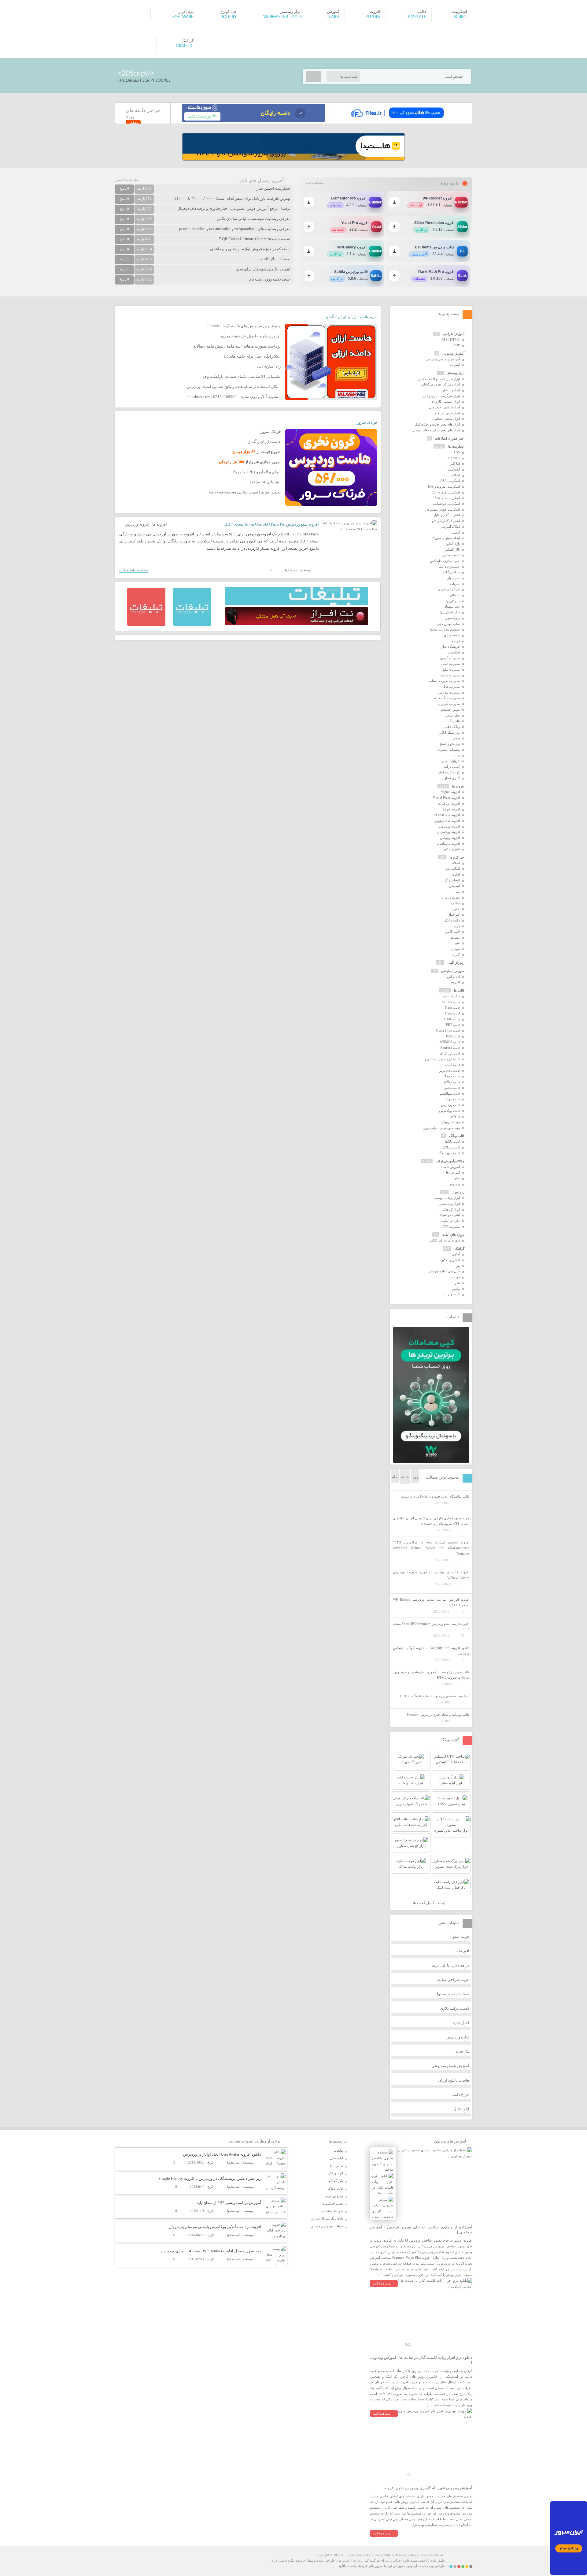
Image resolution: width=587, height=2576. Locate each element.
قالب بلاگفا (452, 1141)
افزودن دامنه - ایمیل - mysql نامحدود (250, 336)
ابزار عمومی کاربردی (445, 401)
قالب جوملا (452, 1076)
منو (458, 943)
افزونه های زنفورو (447, 821)
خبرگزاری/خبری (449, 589)
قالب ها (459, 990)
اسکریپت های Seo (447, 498)
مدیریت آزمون (450, 658)
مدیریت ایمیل (450, 664)
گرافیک (460, 1249)
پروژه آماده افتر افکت (445, 1240)
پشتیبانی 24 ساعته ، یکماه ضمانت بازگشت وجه (242, 376)
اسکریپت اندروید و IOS (444, 486)
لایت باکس (452, 932)
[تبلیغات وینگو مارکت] (431, 1462)
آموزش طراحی (454, 334)
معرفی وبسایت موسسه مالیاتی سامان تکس (254, 219)
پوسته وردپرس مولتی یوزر (442, 1128)
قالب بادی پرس (449, 1070)
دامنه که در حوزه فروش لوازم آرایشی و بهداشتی (250, 249)
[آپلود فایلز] (397, 121)
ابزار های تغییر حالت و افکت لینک (437, 424)
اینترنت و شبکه (450, 1215)
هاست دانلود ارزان (454, 2080)
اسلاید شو (453, 869)
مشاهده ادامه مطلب (134, 570)
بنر (458, 1266)
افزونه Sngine (450, 792)
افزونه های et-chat (447, 815)
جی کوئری (457, 857)
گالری (456, 955)
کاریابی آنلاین (451, 761)
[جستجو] (314, 76)
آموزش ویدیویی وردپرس (443, 359)
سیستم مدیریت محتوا (445, 629)
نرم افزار (458, 1192)
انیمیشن (454, 886)
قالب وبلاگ (457, 1136)
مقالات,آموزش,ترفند (450, 1161)
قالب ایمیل (452, 1065)
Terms (423, 2555)
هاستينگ (454, 721)
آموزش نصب (451, 1167)
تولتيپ (455, 903)
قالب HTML (451, 1019)
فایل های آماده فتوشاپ (444, 1271)
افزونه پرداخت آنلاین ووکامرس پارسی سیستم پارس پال (215, 2227)
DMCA (389, 2555)
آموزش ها (453, 1172)
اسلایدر (455, 475)
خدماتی (455, 595)
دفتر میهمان (452, 606)
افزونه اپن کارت (449, 803)
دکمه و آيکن (452, 920)
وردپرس (454, 1184)
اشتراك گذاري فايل (447, 515)
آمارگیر (455, 463)
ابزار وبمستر (456, 373)
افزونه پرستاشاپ (448, 843)
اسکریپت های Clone (446, 492)
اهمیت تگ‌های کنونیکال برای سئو (263, 269)
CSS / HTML (451, 340)
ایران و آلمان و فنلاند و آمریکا (257, 472)
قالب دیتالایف (451, 1082)
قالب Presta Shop (448, 1030)
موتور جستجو (450, 709)
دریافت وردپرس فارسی (327, 2226)
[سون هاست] (253, 121)
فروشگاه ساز (451, 646)
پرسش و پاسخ (450, 744)
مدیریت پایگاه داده (447, 698)
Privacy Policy (406, 2555)
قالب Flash (452, 1007)
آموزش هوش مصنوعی (450, 2066)
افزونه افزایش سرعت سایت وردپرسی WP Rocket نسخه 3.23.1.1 (431, 1602)
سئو (457, 1178)
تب (458, 892)
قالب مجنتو (452, 1088)
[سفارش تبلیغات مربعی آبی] (192, 625)
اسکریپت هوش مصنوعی (443, 509)
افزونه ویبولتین (450, 838)
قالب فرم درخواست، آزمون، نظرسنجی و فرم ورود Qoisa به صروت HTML (431, 1675)
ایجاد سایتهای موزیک (446, 538)
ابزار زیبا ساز (451, 390)
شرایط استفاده (332, 2211)
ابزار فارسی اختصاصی (444, 407)
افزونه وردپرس (137, 524)
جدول (456, 909)
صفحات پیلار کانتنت (274, 259)
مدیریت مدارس (449, 692)
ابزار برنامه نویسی (447, 1198)
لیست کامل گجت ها (430, 1903)
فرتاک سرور (367, 422)
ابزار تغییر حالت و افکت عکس (439, 379)
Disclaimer (437, 2555)
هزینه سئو (461, 1936)
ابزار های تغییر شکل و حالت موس (436, 430)
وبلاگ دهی (452, 727)
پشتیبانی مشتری (449, 750)
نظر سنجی (452, 715)
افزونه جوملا (451, 809)
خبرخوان (454, 914)
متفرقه (455, 937)
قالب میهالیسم (450, 1093)
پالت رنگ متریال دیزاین (327, 2218)
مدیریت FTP (451, 1227)
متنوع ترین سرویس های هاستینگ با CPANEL (244, 326)
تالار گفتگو (453, 549)
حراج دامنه (460, 2095)
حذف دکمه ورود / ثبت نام (270, 279)
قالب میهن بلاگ (449, 1153)
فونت (456, 1277)
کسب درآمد (452, 767)
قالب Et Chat (451, 1002)
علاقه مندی (452, 635)
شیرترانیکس (451, 849)
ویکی (456, 738)
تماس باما (336, 2166)
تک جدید (462, 2051)
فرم (457, 926)
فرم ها (455, 641)
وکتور (456, 1289)
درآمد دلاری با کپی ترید (451, 1965)
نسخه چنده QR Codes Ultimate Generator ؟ (255, 239)
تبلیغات (338, 2150)
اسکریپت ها (456, 446)
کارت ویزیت (452, 1294)
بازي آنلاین (453, 544)
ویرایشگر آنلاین (449, 732)
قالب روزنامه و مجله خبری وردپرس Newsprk (438, 1714)
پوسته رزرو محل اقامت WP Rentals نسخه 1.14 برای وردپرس (211, 2251)
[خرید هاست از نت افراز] (297, 624)
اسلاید (456, 863)
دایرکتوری (453, 601)
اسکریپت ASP (450, 481)
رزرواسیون (452, 618)
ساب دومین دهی (448, 624)
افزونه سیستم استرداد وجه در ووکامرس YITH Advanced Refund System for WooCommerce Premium (431, 1548)
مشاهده (133, 123)
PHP (457, 345)
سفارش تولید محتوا (453, 1994)
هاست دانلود (347, 2566)
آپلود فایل (461, 2109)
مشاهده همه (315, 183)
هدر (457, 1283)
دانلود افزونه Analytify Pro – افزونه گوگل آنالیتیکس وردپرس (431, 1651)
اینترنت (455, 365)
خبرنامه (455, 584)
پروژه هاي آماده (453, 1234)
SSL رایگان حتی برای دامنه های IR (252, 356)
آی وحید (412, 2566)
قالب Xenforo (450, 1048)
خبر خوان (453, 578)
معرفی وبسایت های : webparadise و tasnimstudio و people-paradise (235, 229)
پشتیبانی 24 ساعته (265, 482)
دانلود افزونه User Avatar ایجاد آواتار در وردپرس (222, 2154)
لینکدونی (454, 652)
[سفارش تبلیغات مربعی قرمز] (146, 625)
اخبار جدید (461, 2023)
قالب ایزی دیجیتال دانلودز (442, 1059)
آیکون (456, 1254)
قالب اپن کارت (450, 1053)
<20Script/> (136, 73)
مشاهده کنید (382, 2283)
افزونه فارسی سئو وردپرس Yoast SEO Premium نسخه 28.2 (431, 1627)
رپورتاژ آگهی (456, 962)
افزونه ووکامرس (449, 832)
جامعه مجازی (451, 555)
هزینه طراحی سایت (453, 1980)
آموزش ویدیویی (454, 353)
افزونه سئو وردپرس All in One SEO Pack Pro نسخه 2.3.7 (272, 524)
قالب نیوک (453, 1099)
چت (457, 755)
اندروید (455, 982)
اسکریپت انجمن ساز (273, 188)
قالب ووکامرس (449, 1111)
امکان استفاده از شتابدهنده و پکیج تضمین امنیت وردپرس (234, 387)
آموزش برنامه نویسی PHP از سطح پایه (229, 2203)
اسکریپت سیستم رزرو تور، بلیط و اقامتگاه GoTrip (435, 1696)
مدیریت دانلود (450, 675)
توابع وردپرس (334, 2196)
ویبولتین (455, 1116)
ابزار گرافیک (451, 1209)
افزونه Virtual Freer (446, 798)
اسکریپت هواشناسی (446, 504)
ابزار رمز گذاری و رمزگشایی (440, 384)
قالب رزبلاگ (451, 1147)
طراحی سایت (450, 1221)
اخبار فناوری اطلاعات (450, 438)
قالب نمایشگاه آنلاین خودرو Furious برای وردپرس (435, 1496)
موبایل (455, 949)
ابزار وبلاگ (336, 2173)
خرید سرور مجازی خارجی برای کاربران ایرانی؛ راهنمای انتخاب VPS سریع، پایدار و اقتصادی (431, 1521)
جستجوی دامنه (449, 567)
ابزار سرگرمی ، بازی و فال (441, 396)
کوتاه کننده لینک (449, 772)
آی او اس (453, 977)
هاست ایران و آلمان (264, 442)
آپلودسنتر (453, 469)
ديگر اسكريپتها (450, 612)
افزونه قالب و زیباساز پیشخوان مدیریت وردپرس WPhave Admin (431, 1575)
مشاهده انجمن (127, 180)
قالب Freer (452, 1013)
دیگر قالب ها (451, 996)
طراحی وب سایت (432, 2566)
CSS (457, 452)
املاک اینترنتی (450, 527)
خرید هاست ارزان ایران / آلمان (351, 317)
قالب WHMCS (450, 1042)
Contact (376, 2555)
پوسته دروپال (451, 1122)
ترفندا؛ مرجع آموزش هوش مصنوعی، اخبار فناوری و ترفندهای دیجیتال (234, 208)
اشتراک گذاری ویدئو (446, 521)
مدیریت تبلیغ (451, 669)
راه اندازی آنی (269, 366)
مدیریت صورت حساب (444, 681)
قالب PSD (453, 1036)
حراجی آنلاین (451, 572)
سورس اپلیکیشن (453, 971)
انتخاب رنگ (452, 880)
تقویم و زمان (451, 897)
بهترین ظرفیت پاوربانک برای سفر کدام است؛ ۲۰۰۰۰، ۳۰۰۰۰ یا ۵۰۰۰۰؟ (232, 198)
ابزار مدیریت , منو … (445, 413)
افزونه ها (160, 524)
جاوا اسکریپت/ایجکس (445, 561)
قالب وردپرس (450, 1105)
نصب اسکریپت (333, 2203)
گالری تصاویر (451, 778)
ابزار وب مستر (450, 1204)
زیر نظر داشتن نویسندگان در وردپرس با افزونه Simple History (210, 2178)
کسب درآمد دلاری (455, 2008)
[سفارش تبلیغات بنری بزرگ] (297, 604)
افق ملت (462, 1951)
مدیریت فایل (451, 687)
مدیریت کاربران (449, 704)
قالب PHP (453, 1025)
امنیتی (456, 532)
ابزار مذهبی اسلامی (446, 419)
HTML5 (454, 458)
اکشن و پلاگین (450, 1260)
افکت (456, 874)
